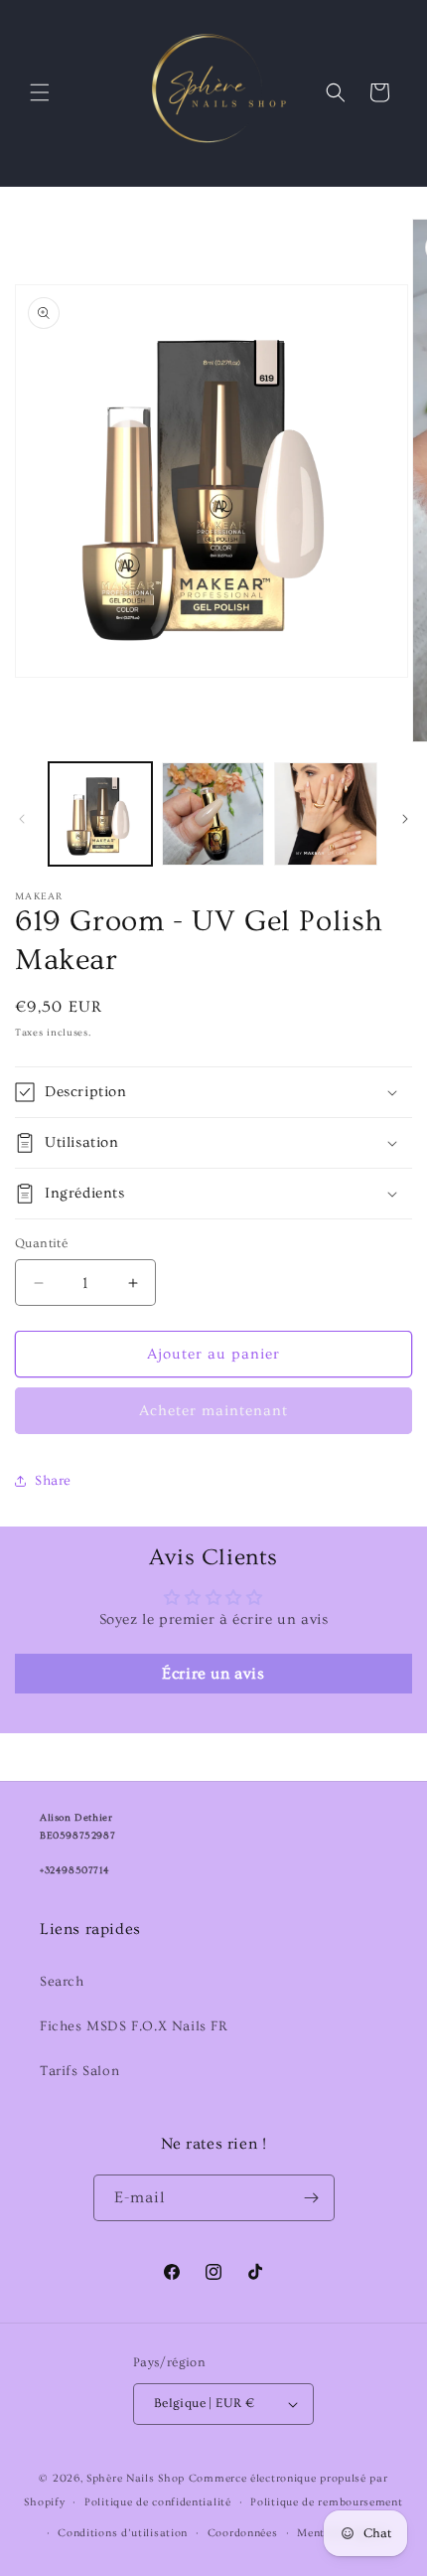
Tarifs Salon (79, 2071)
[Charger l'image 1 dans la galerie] (100, 814)
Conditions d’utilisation (123, 2533)
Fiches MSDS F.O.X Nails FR (134, 2026)
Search (62, 1982)
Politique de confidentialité (158, 2502)
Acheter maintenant (213, 1411)
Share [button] (53, 1481)
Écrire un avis (213, 1674)
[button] (40, 92)
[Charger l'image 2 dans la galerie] (213, 814)
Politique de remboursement (326, 2502)
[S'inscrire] (312, 2198)
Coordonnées (243, 2533)
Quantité (41, 1243)
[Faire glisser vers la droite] (405, 819)
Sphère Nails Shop (136, 2478)
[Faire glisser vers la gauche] (22, 819)
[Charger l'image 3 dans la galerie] (326, 814)
